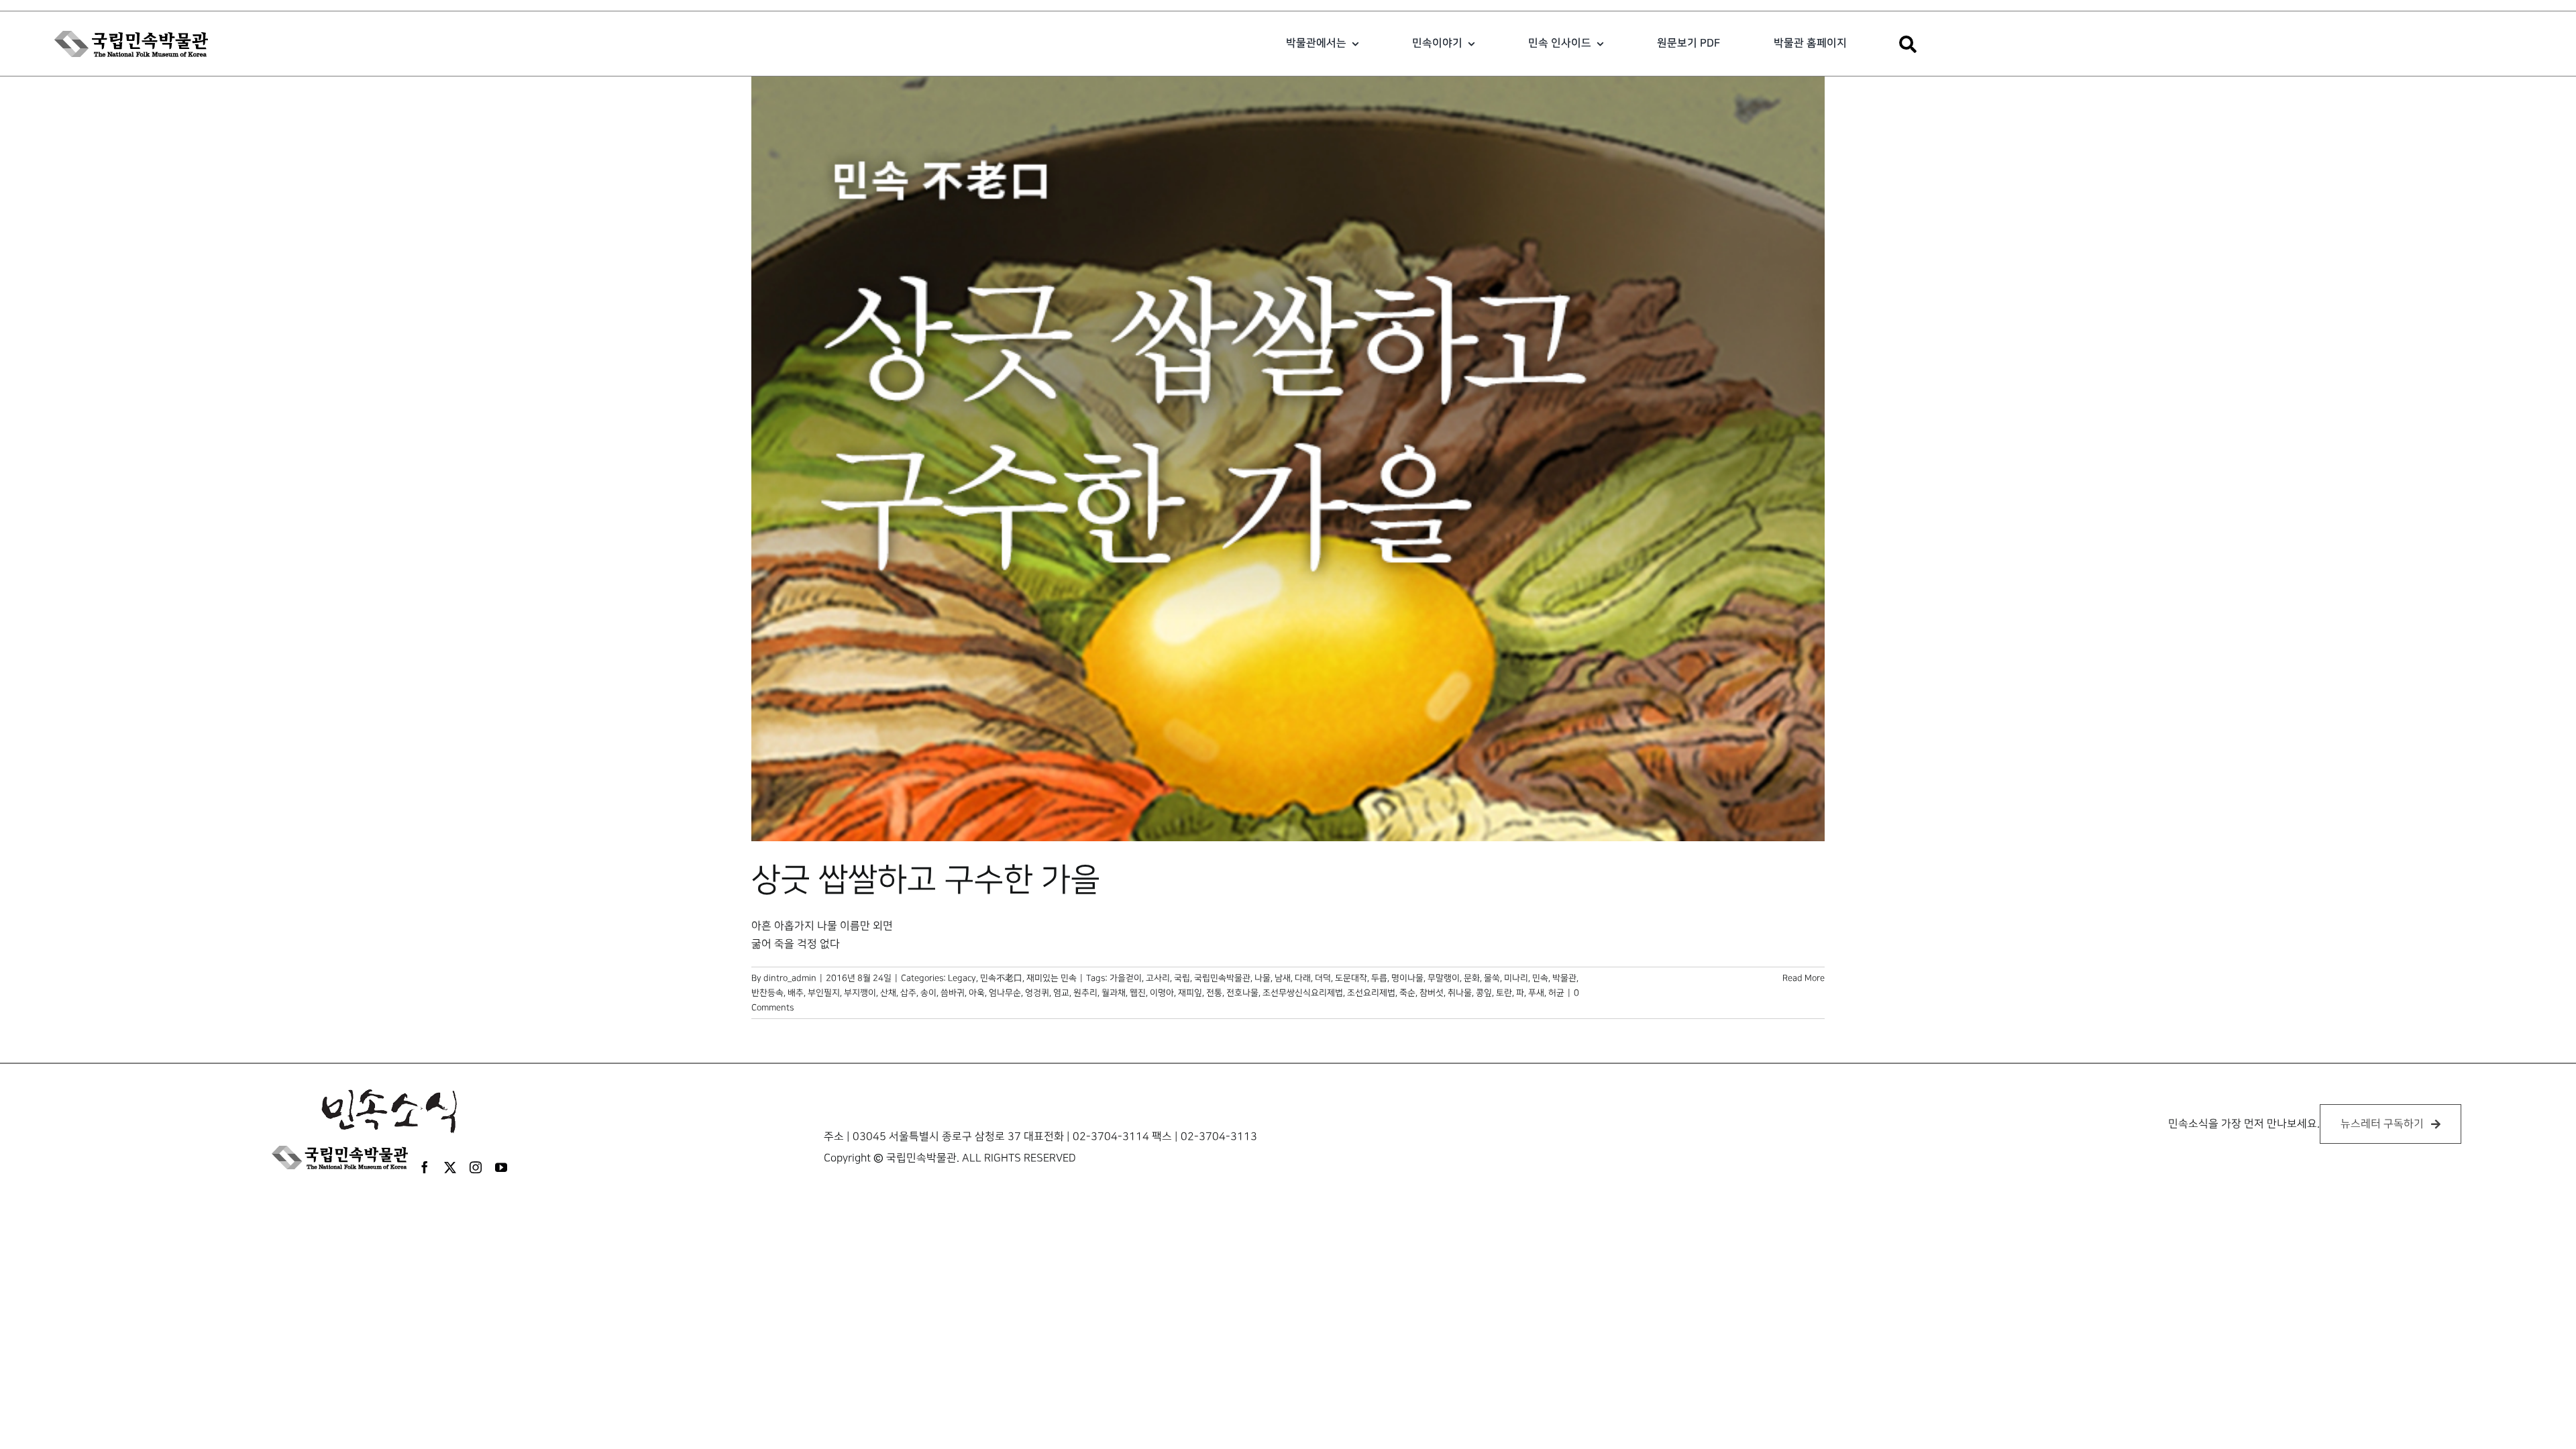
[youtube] (501, 1167)
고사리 (1158, 978)
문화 (1472, 978)
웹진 (1138, 993)
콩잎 (1484, 993)
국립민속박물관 (1222, 978)
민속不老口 (1001, 978)
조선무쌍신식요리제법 (1303, 993)
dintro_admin (790, 978)
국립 (1182, 978)
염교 (1061, 993)
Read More (1804, 978)
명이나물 (1407, 978)
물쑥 (1492, 978)
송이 (928, 993)
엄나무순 (1005, 993)
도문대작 (1351, 978)
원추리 (1085, 993)
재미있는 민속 (1052, 978)
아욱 (977, 993)
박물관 (1564, 978)
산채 (888, 993)
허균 (1556, 993)
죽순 (1407, 993)
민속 (1540, 978)
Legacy (962, 978)
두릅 (1379, 978)
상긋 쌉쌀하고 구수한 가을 (926, 880)
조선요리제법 (1371, 993)
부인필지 (824, 993)
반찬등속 (767, 993)
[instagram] (476, 1167)
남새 (1283, 978)
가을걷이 (1126, 978)
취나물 (1460, 993)
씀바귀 (953, 993)
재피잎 (1190, 993)
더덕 (1323, 978)
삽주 (908, 993)
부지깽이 (860, 993)
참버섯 (1432, 993)
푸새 (1536, 993)
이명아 (1162, 993)
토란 (1504, 993)
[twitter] (450, 1167)
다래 (1303, 978)
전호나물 (1242, 993)
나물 (1263, 978)
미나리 (1516, 978)
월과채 (1114, 993)
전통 (1214, 993)
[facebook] (425, 1167)
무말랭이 (1444, 978)
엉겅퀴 (1037, 993)
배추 (796, 993)
